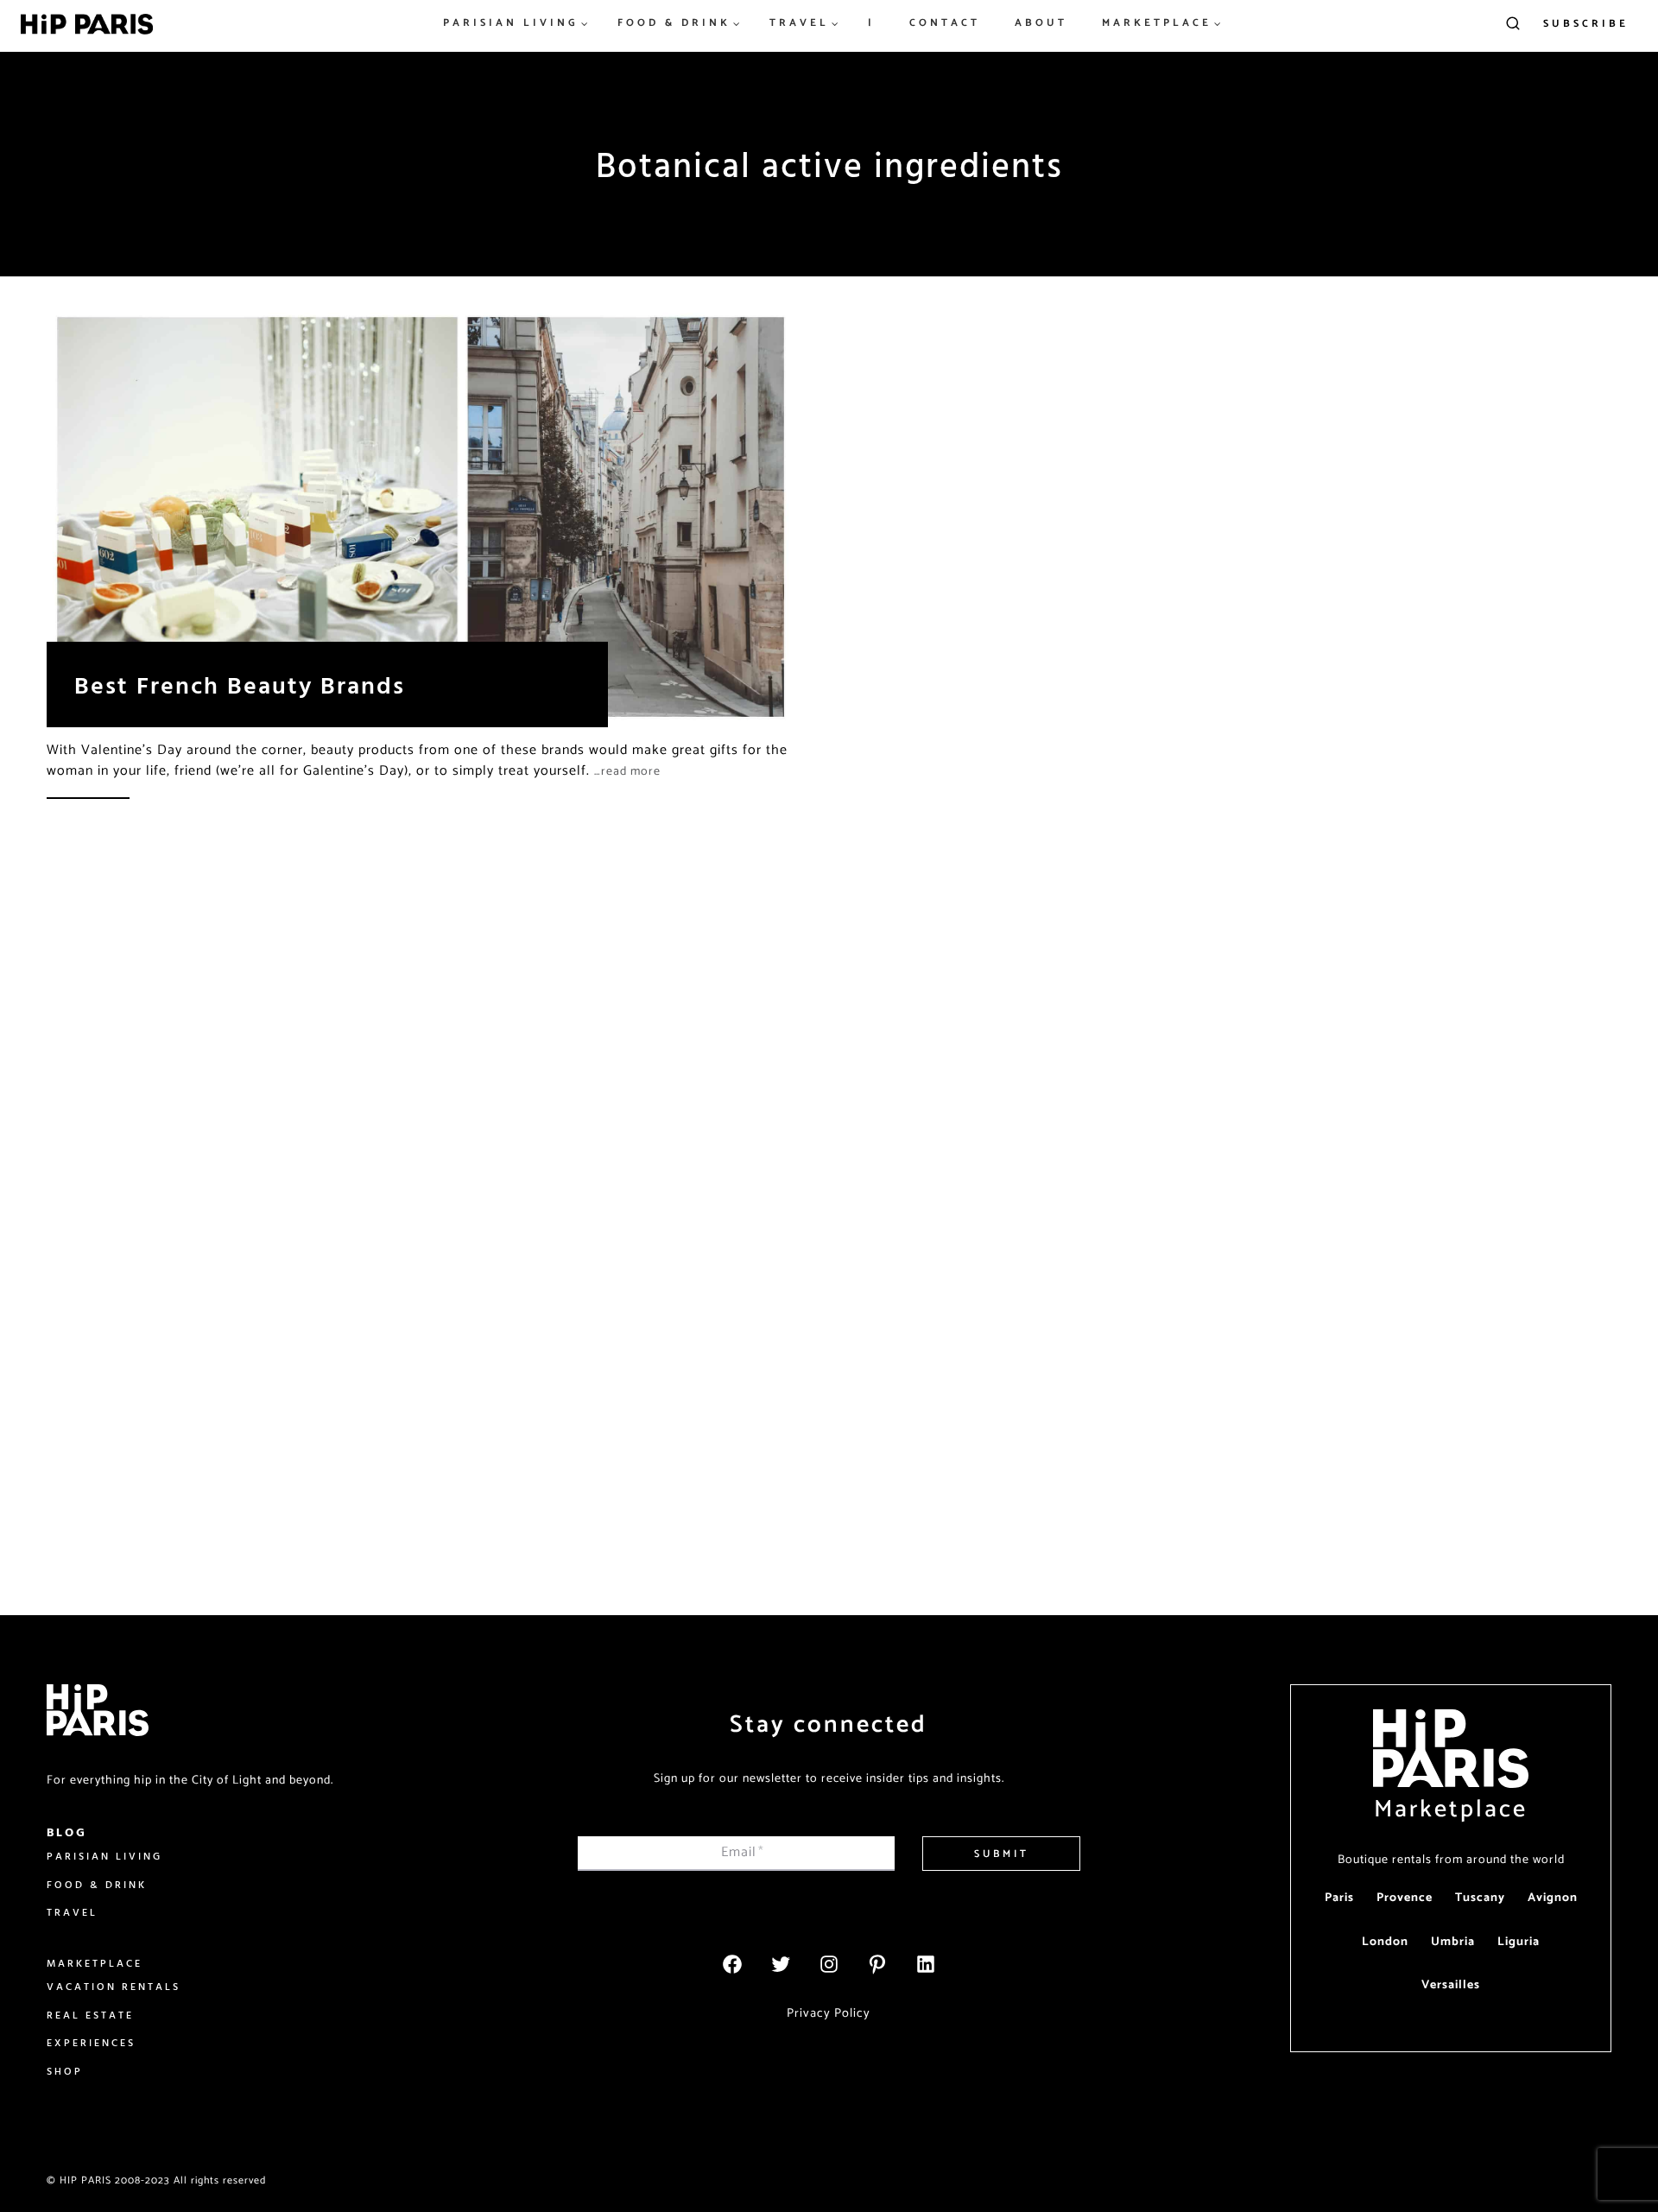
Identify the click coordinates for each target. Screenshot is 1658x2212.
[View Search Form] (1513, 24)
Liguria (1519, 1942)
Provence (1405, 1898)
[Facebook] (732, 1964)
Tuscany (1480, 1898)
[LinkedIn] (926, 1964)
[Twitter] (781, 1964)
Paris (1339, 1898)
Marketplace (1451, 1810)
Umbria (1453, 1942)
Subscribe (1586, 24)
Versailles (1451, 1985)
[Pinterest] (877, 1964)
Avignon (1553, 1898)
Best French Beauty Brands (240, 685)
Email (743, 1852)
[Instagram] (829, 1964)
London (1385, 1942)
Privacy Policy (829, 2013)
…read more (627, 772)
